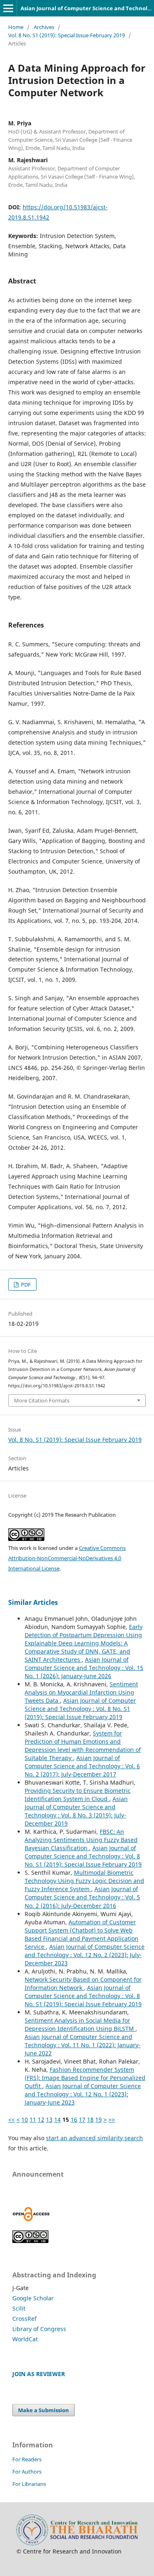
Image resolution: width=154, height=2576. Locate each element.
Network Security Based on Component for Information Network (83, 1984)
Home (16, 27)
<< (11, 2119)
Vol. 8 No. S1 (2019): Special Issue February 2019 (67, 35)
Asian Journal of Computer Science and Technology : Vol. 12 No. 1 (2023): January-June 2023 (83, 2094)
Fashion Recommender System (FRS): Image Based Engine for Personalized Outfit (85, 2078)
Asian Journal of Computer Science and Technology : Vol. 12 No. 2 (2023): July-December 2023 (85, 1955)
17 (82, 2119)
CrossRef (24, 2319)
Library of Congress (39, 2329)
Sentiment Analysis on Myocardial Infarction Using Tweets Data (81, 1692)
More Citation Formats (42, 1400)
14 (57, 2119)
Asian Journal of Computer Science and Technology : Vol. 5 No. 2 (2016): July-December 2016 (82, 1897)
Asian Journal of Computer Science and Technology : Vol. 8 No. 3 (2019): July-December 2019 (76, 1811)
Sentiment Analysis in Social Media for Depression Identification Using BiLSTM (80, 2024)
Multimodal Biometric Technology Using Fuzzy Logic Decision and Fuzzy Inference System (84, 1881)
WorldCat (25, 2339)
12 (41, 2119)
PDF (25, 1285)
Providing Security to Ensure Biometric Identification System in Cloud (78, 1795)
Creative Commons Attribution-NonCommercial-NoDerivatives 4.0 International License (67, 1558)
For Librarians (29, 2484)
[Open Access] (31, 2219)
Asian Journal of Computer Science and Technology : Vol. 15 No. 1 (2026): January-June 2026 (84, 1668)
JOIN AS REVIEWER (39, 2374)
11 (33, 2119)
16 (74, 2119)
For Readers (27, 2459)
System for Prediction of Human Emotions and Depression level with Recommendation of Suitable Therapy (83, 1746)
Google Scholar (33, 2298)
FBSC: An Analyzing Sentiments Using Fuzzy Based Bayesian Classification (81, 1840)
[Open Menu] (8, 8)
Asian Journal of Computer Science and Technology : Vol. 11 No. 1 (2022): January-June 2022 (83, 2045)
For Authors (27, 2472)
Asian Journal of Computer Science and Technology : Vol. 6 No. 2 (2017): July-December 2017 (82, 1766)
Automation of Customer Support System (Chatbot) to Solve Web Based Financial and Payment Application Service (82, 1934)
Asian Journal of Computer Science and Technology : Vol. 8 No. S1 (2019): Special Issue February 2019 (80, 1709)
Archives (44, 27)
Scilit (19, 2308)
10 (25, 2119)
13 (49, 2119)
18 (90, 2119)
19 (99, 2119)
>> (112, 2119)
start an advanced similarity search (94, 2138)
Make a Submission (44, 2410)
